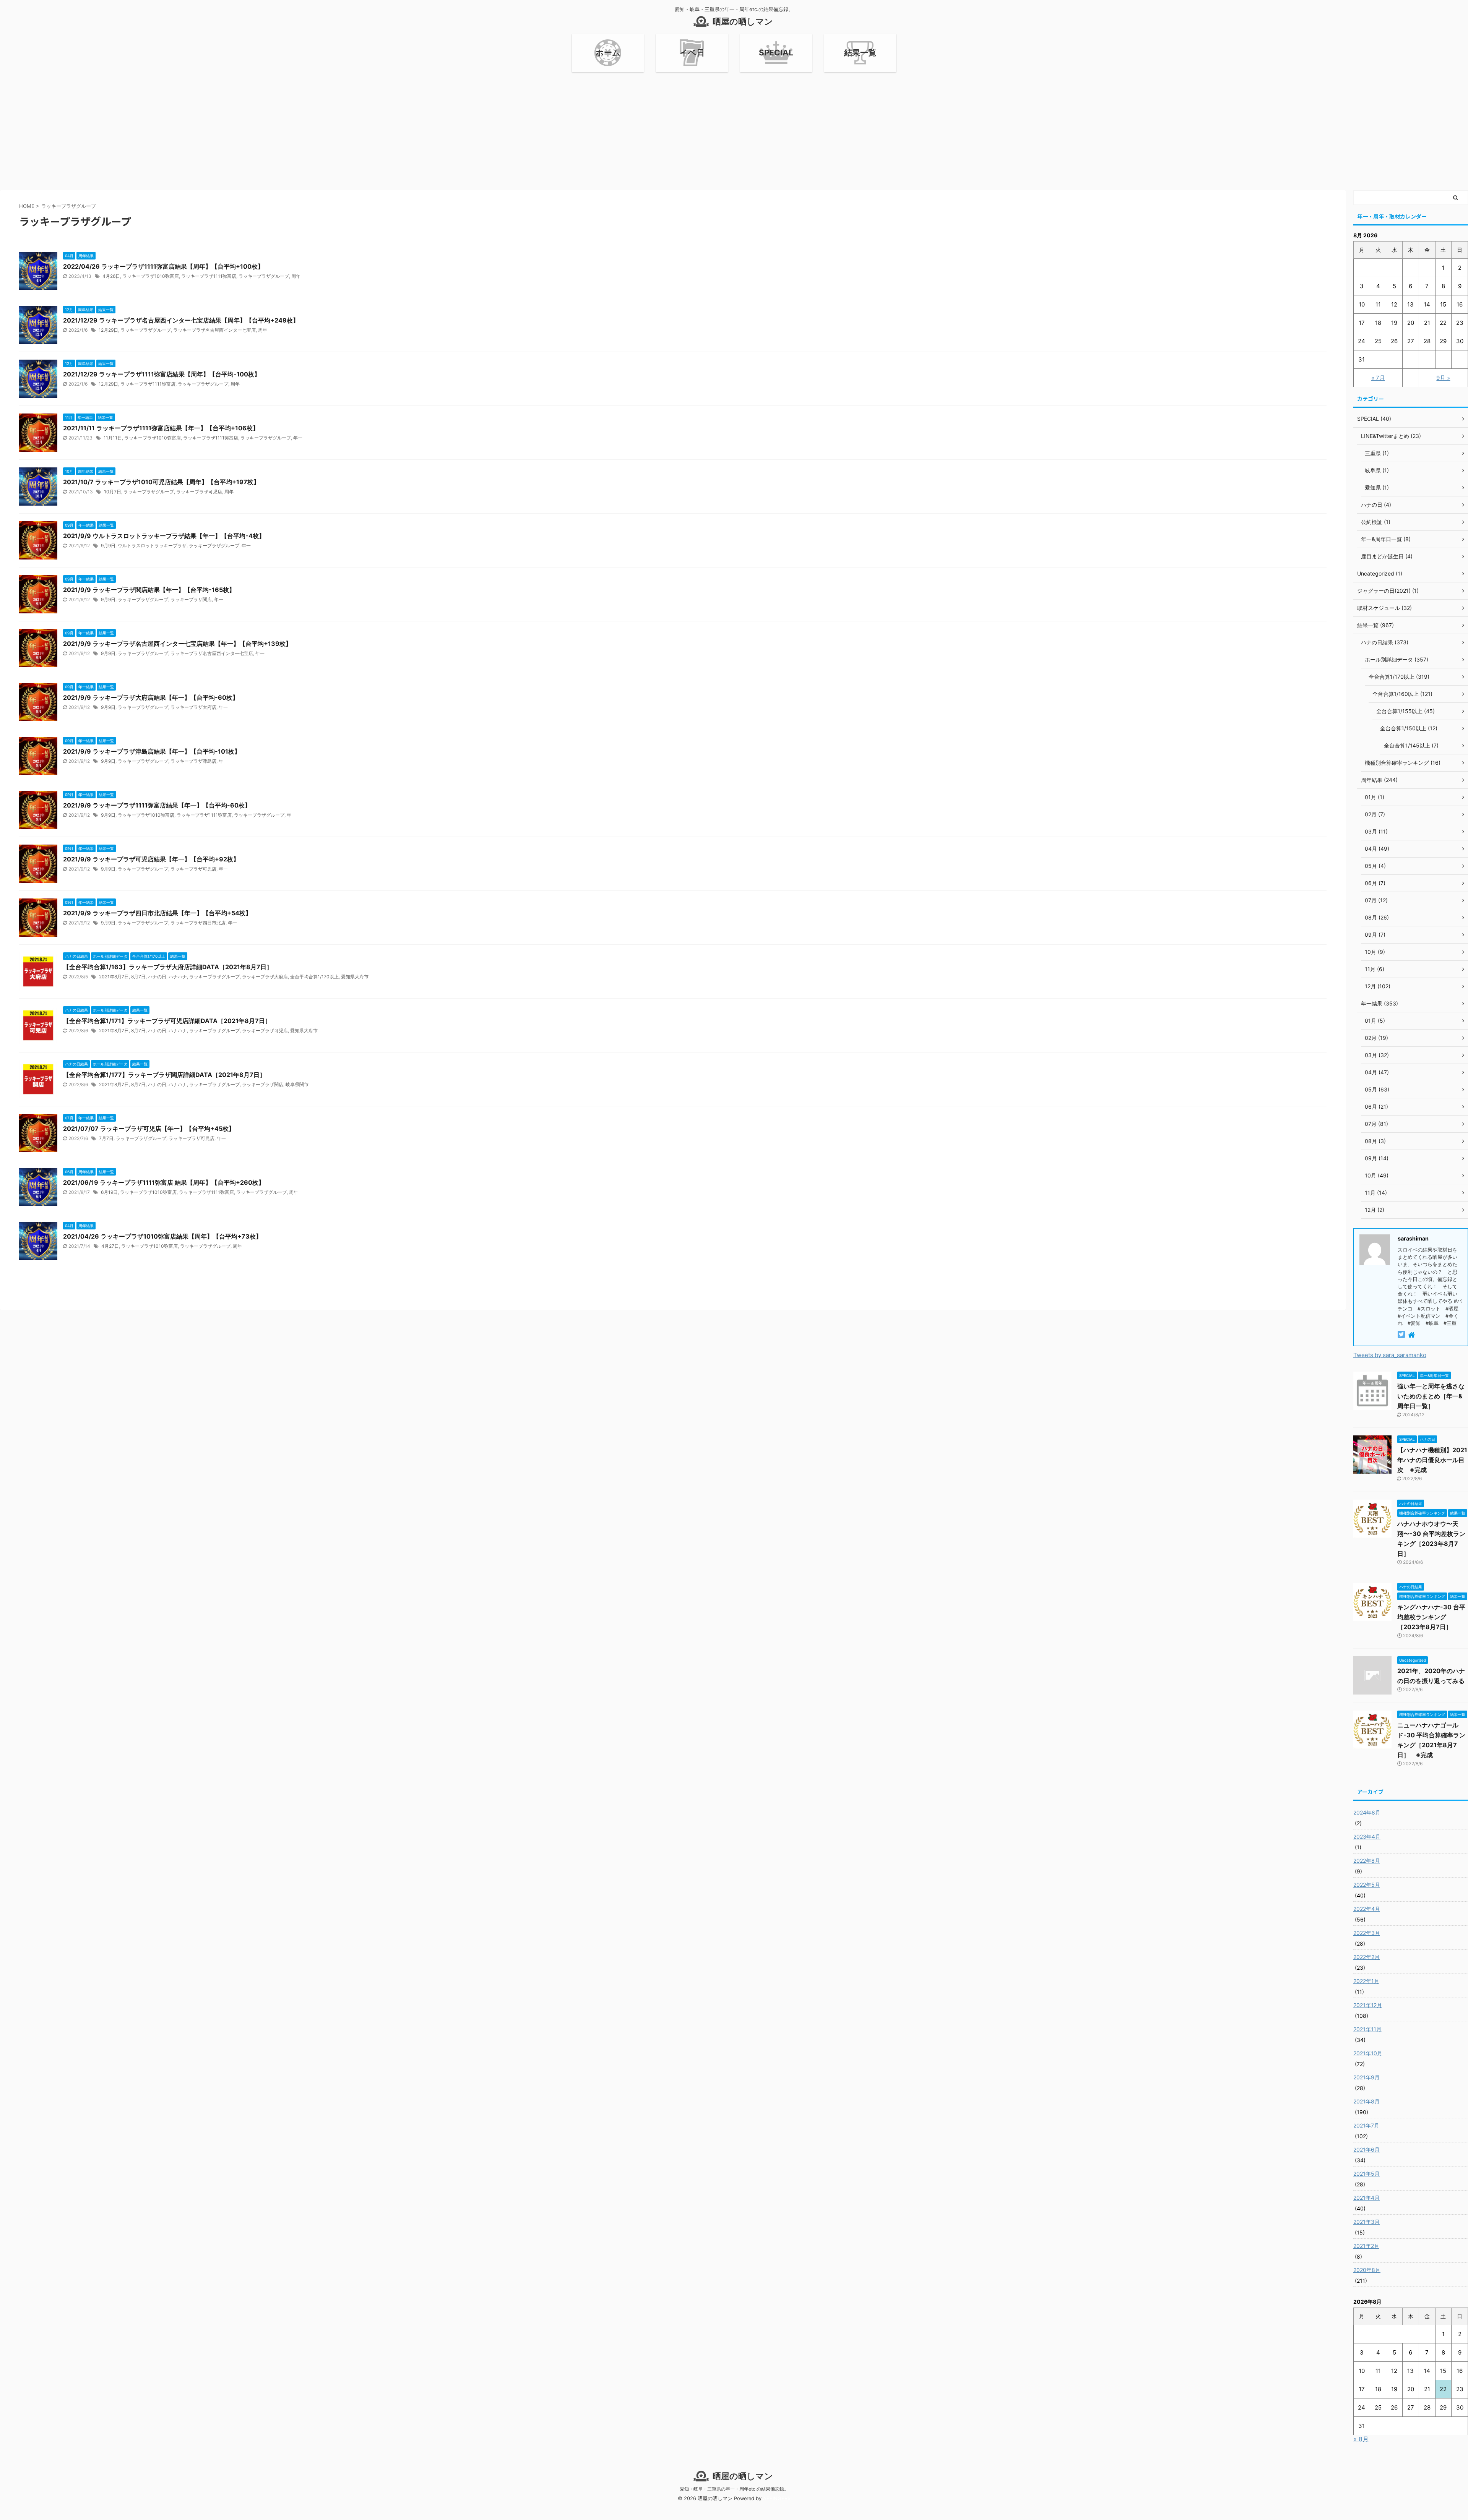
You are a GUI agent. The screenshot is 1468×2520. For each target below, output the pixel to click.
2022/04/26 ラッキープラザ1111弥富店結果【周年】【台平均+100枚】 (163, 266)
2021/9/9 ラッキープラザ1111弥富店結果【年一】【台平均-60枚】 (157, 805)
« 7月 (1378, 378)
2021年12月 (1368, 2005)
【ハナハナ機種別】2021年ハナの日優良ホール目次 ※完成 (1432, 1460)
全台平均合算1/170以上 (314, 977)
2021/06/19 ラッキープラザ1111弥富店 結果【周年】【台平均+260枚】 (164, 1182)
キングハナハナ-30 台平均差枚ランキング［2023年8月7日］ (1431, 1617)
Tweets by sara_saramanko (1390, 1355)
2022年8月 (1367, 1861)
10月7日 (113, 492)
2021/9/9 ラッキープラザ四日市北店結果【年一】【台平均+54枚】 (157, 913)
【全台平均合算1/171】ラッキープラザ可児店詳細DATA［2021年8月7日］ (167, 1021)
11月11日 (113, 438)
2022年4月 (1367, 1909)
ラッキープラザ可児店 (199, 492)
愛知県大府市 (355, 977)
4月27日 (110, 1246)
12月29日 (108, 330)
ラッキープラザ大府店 (193, 707)
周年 (296, 276)
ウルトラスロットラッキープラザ (152, 546)
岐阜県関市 (297, 1084)
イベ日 (692, 53)
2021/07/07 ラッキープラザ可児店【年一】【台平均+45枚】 (149, 1129)
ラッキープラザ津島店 (193, 761)
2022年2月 (1367, 1957)
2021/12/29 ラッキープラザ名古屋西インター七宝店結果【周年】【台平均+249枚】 (181, 320)
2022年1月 (1366, 1981)
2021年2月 (1366, 2246)
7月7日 (106, 1138)
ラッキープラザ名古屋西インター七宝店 (214, 330)
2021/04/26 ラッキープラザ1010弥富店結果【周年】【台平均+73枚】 (162, 1236)
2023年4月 (1367, 1836)
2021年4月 (1367, 2198)
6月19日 (109, 1192)
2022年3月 (1367, 1933)
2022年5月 (1367, 1885)
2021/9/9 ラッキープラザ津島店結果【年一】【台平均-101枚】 (152, 751)
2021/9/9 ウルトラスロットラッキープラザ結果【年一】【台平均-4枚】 (164, 536)
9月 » (1443, 378)
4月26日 (111, 276)
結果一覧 (860, 53)
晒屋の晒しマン (743, 21)
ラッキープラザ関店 (191, 599)
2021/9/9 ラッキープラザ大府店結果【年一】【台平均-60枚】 (151, 697)
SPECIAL (776, 53)
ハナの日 (157, 977)
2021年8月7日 (114, 977)
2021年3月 (1367, 2222)
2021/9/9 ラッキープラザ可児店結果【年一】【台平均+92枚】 (151, 859)
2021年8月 (1367, 2101)
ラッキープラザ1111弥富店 (209, 276)
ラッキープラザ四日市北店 (198, 923)
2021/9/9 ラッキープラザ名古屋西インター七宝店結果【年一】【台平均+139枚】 (177, 644)
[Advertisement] (734, 129)
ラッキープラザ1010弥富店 (151, 276)
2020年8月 (1367, 2270)
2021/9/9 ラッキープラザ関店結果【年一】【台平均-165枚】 (149, 590)
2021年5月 (1367, 2174)
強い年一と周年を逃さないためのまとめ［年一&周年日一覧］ (1431, 1396)
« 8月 (1361, 2439)
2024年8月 (1367, 1812)
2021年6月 (1367, 2149)
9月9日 (108, 546)
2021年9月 (1367, 2077)
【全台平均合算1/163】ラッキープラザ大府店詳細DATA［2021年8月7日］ (168, 967)
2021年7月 (1366, 2125)
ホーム (608, 53)
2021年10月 (1368, 2053)
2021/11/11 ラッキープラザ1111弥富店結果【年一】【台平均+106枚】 (161, 428)
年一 (298, 438)
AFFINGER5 (777, 2498)
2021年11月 (1367, 2029)
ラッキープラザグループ (264, 276)
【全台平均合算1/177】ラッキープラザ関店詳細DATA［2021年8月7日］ (164, 1075)
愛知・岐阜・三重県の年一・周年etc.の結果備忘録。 (734, 2489)
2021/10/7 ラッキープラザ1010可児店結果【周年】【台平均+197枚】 (161, 482)
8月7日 (138, 977)
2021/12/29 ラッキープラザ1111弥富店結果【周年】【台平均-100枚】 (162, 374)
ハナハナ (178, 977)
